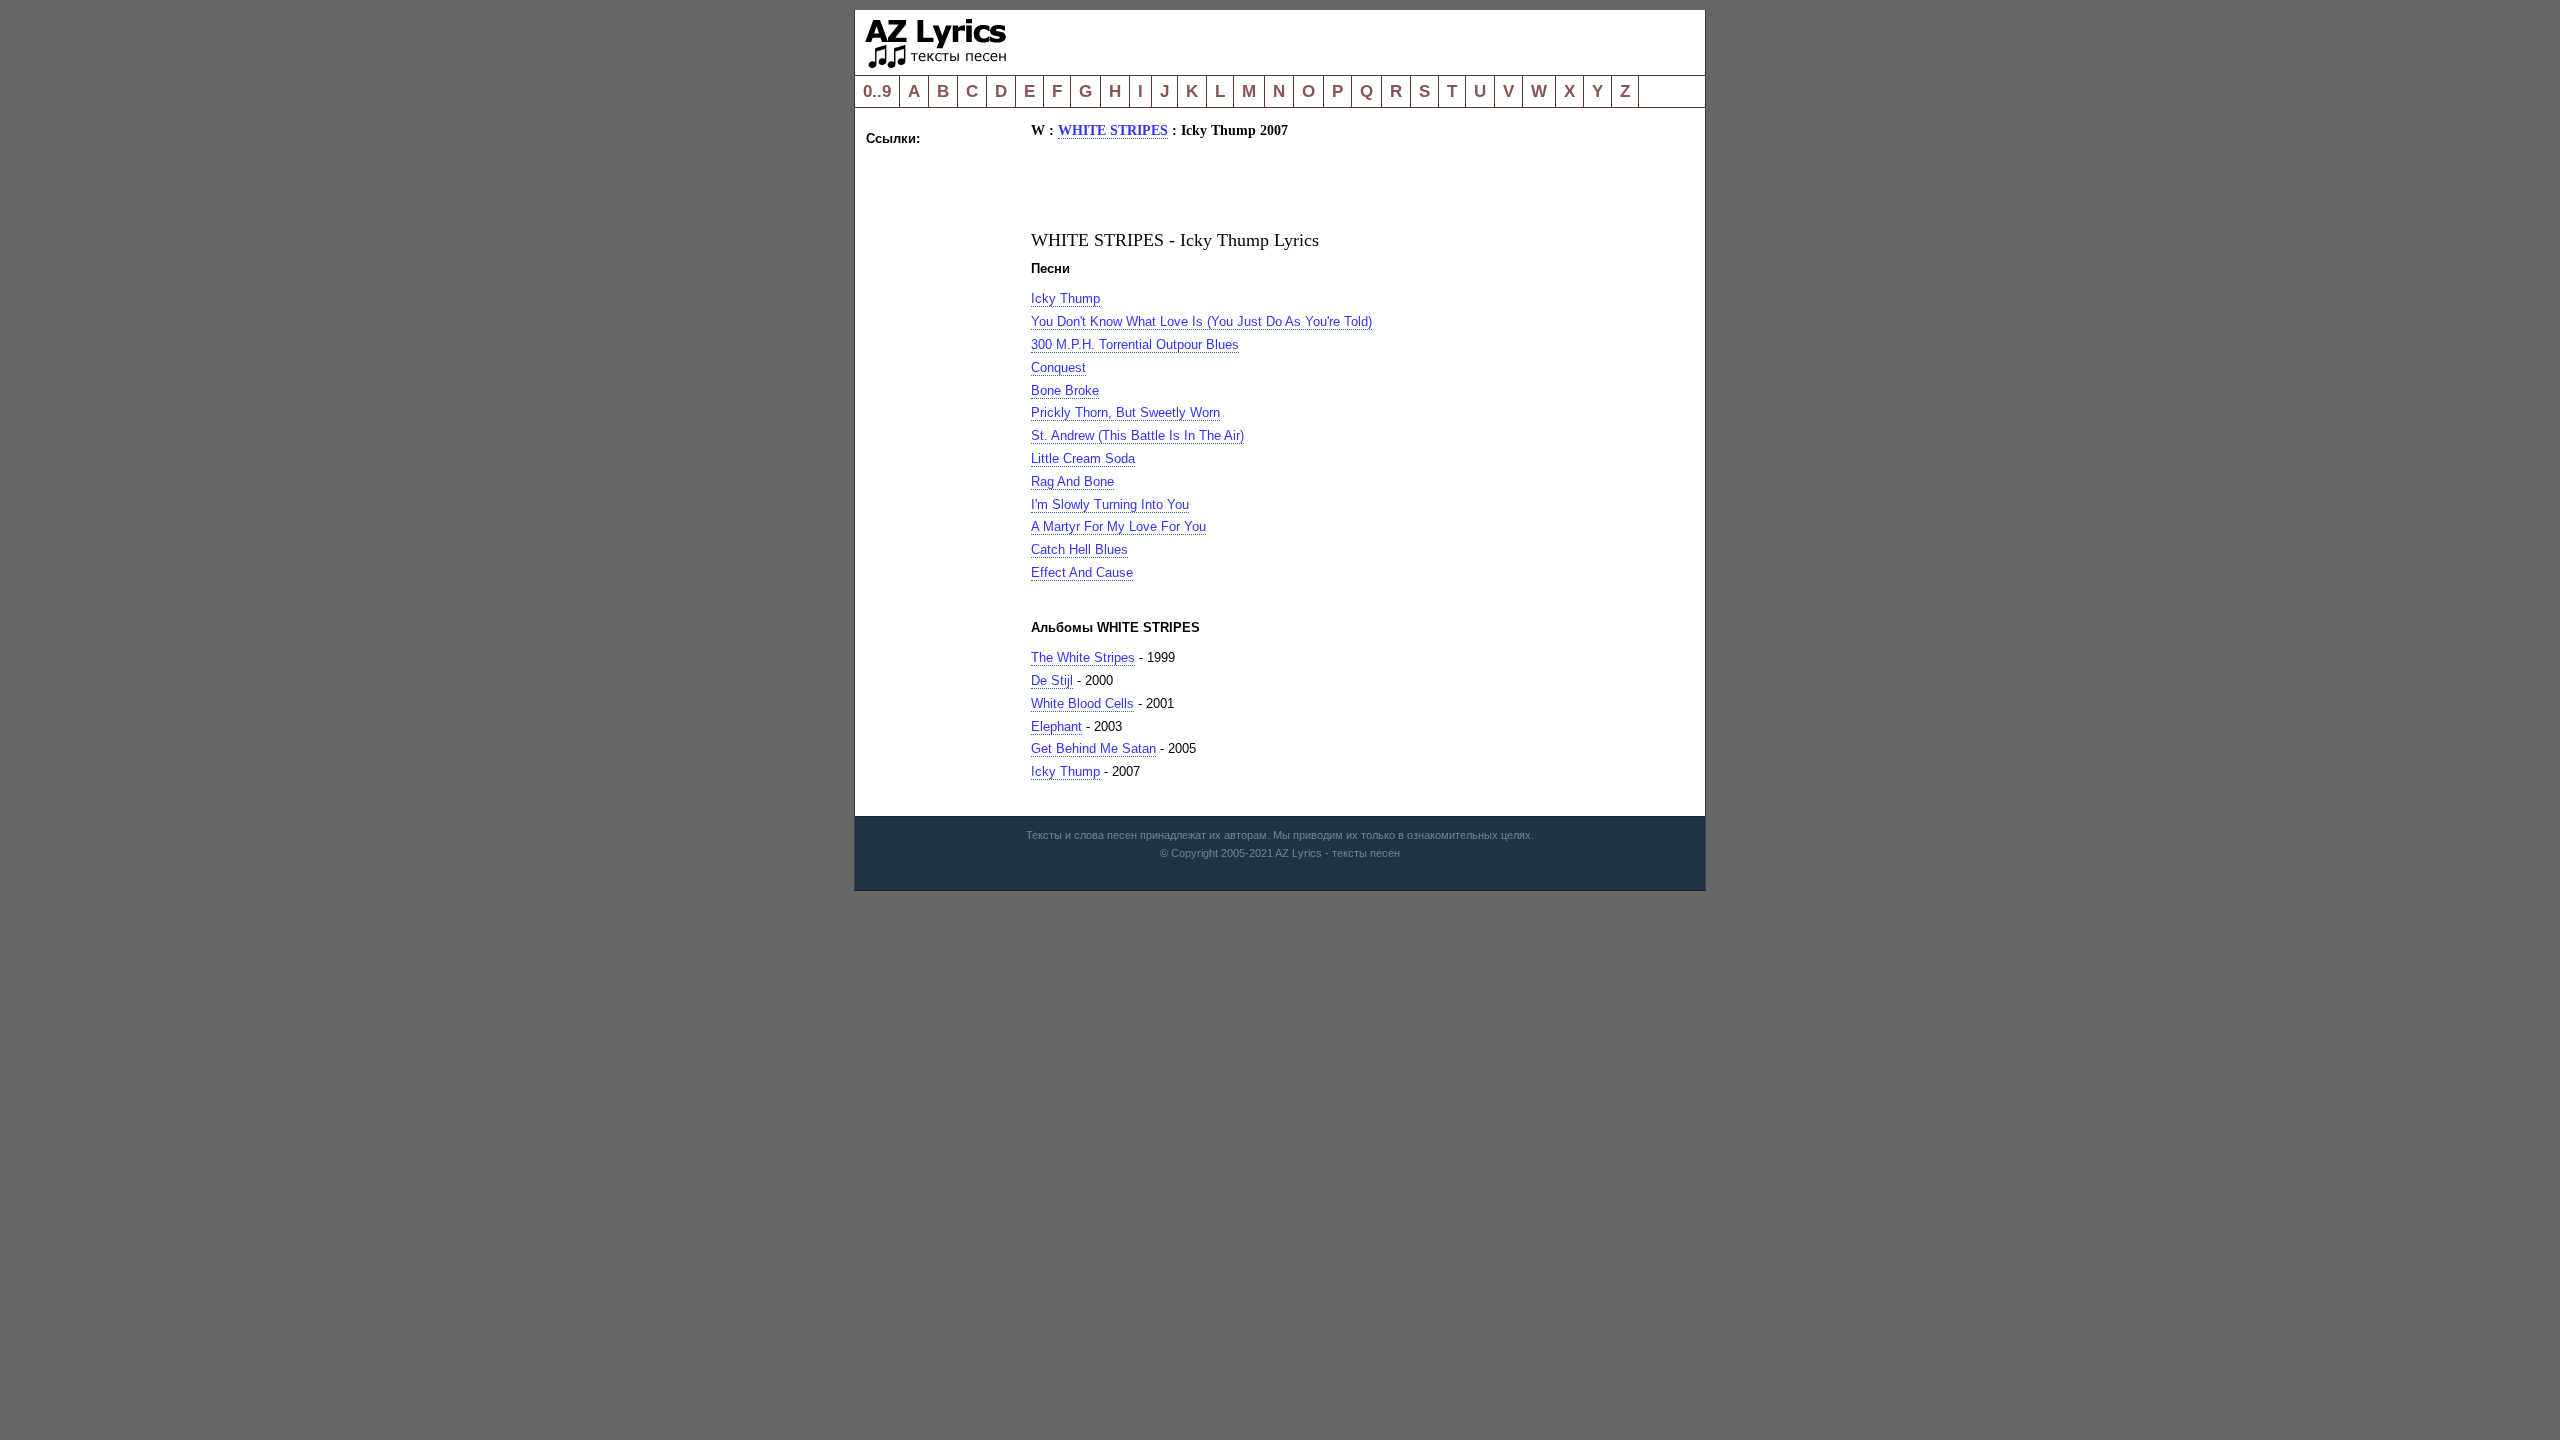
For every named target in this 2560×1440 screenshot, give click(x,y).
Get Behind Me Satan (1093, 748)
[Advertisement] (946, 450)
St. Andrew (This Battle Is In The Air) (1137, 435)
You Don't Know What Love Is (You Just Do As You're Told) (1201, 321)
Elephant (1056, 726)
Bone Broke (1065, 390)
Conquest (1058, 367)
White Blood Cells (1082, 703)
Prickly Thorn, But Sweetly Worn (1125, 412)
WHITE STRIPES (1113, 130)
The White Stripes (1083, 657)
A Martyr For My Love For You (1118, 526)
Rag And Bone (1072, 481)
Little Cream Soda (1083, 458)
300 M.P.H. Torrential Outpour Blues (1135, 344)
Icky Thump (1065, 298)
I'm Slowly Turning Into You (1110, 504)
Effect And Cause (1082, 572)
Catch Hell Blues (1079, 549)
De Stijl (1052, 680)
